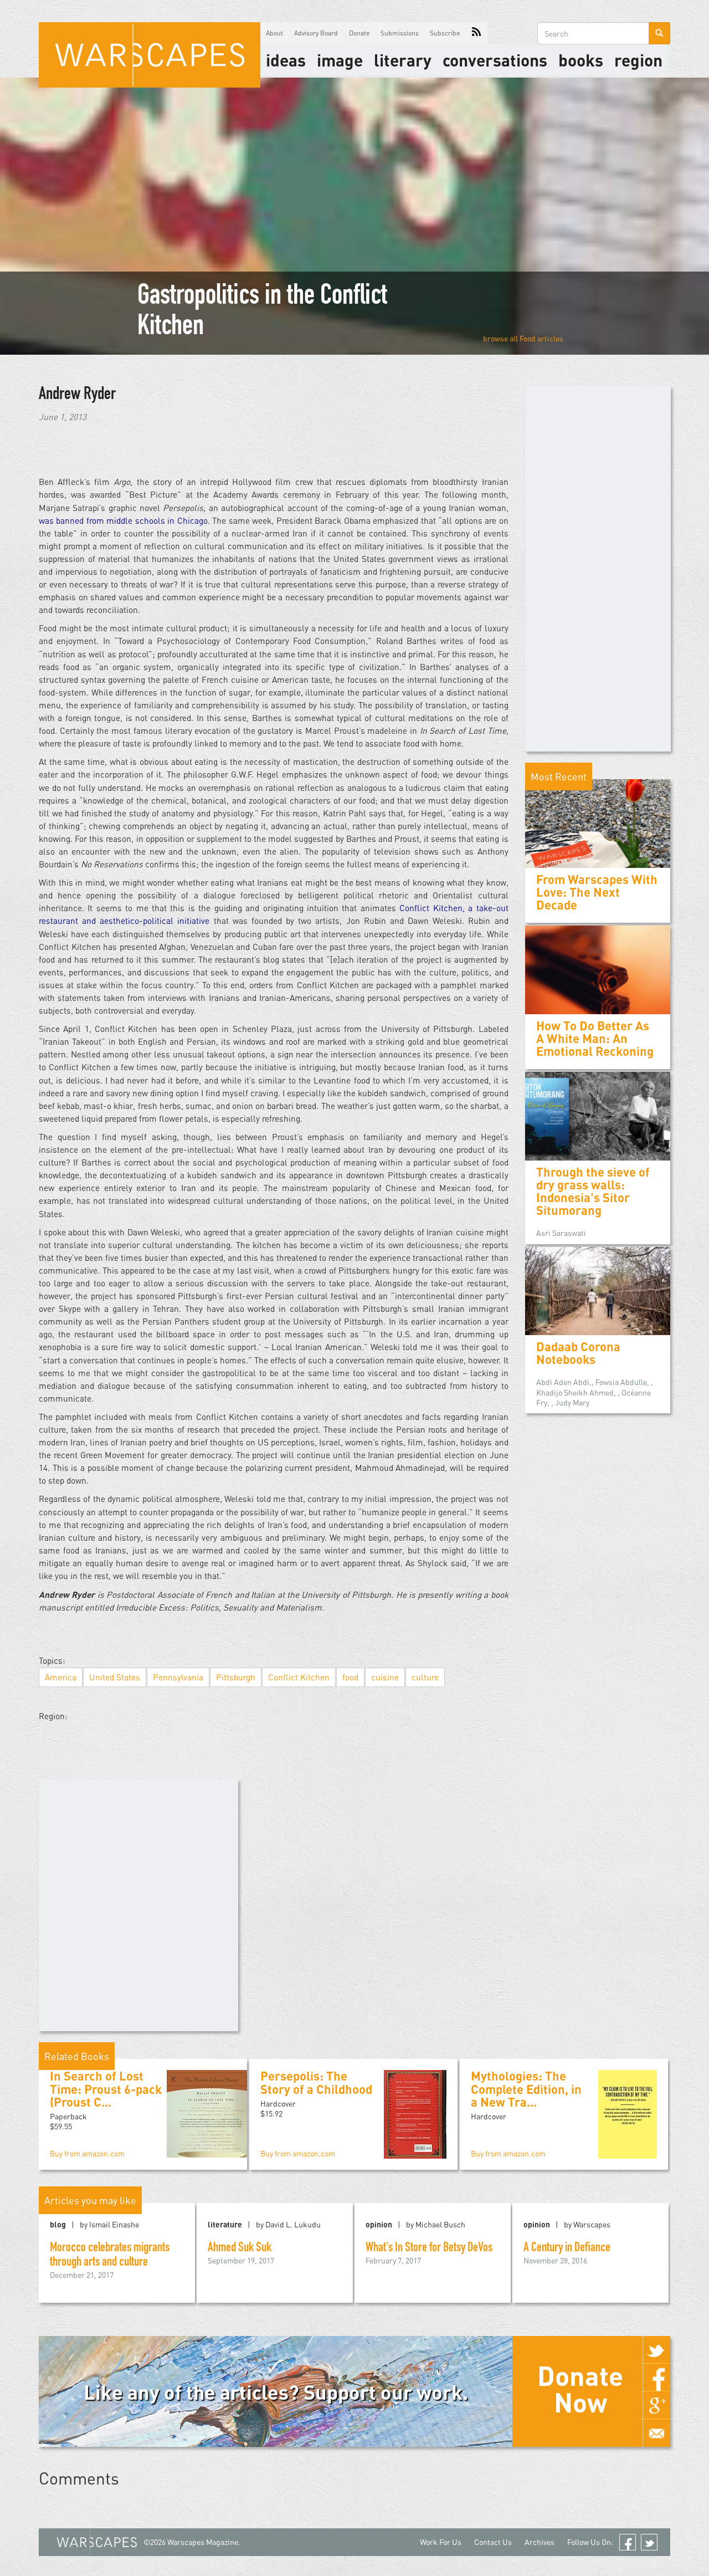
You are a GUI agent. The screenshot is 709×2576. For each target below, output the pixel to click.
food (350, 1677)
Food (528, 338)
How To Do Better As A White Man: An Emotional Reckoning (595, 1038)
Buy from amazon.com (87, 2153)
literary (403, 60)
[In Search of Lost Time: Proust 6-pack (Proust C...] (211, 2113)
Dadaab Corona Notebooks (578, 1353)
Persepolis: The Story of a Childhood (316, 2082)
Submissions (400, 33)
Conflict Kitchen (299, 1677)
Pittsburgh (236, 1677)
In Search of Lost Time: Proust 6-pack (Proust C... (106, 2089)
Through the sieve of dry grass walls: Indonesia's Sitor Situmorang (593, 1191)
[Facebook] (656, 2378)
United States (115, 1677)
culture (425, 1677)
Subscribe (445, 33)
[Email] (656, 2433)
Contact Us (493, 2542)
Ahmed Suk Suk (240, 2248)
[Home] (150, 55)
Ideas (286, 60)
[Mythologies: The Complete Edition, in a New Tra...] (628, 2114)
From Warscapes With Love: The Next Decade (597, 892)
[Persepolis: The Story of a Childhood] (415, 2114)
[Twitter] (656, 2350)
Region (638, 60)
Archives (540, 2542)
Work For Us (441, 2542)
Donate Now (580, 2389)
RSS (476, 33)
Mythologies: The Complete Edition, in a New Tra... (526, 2089)
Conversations (495, 60)
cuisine (385, 1677)
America (61, 1677)
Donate (359, 33)
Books (581, 60)
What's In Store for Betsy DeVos (429, 2248)
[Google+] (656, 2405)
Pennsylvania (178, 1677)
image (340, 60)
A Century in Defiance (567, 2248)
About (274, 33)
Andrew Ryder (77, 395)
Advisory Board (316, 33)
